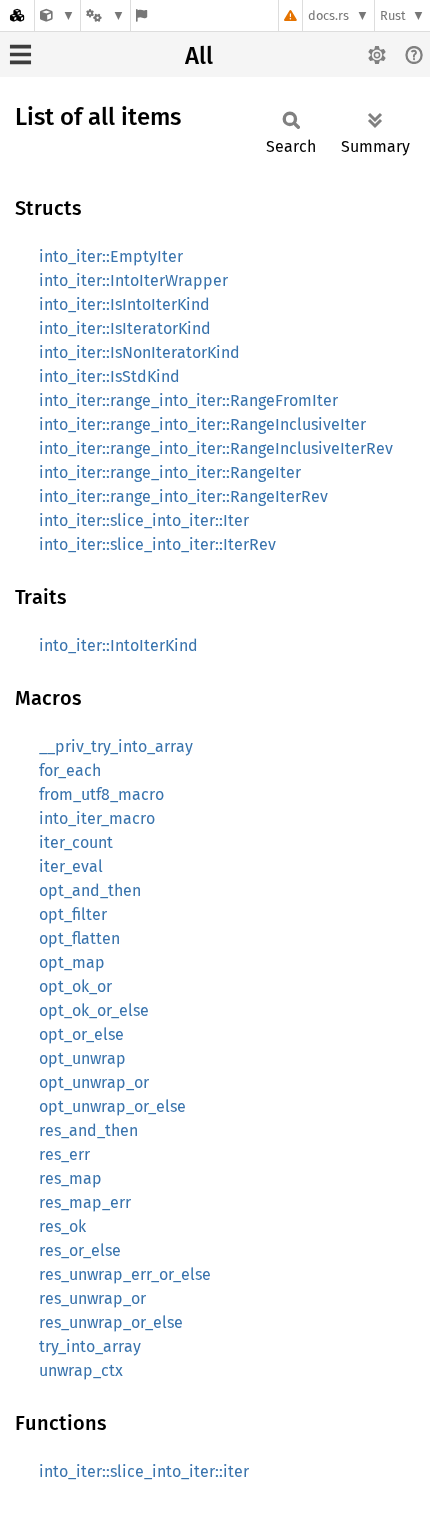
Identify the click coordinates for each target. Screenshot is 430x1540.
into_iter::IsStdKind (109, 376)
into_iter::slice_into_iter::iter (144, 1471)
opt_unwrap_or (94, 1082)
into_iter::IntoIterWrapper (133, 280)
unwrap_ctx (81, 1370)
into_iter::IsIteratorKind (125, 328)
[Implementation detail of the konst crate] (57, 15)
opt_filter (73, 914)
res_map (70, 1178)
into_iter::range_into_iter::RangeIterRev (183, 496)
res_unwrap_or (92, 1298)
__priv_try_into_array (116, 746)
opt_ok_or (75, 986)
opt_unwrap (82, 1058)
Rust (393, 15)
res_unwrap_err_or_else (125, 1274)
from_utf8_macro (101, 794)
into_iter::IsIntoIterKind (124, 304)
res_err (64, 1154)
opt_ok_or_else (94, 1010)
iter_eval (71, 866)
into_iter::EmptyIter (111, 256)
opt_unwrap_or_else (112, 1106)
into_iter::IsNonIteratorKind (139, 352)
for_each (70, 770)
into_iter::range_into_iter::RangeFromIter (188, 400)
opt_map (72, 962)
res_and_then (88, 1130)
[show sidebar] (20, 54)
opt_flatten (79, 938)
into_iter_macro (97, 818)
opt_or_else (81, 1034)
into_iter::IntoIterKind (118, 645)
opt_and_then (90, 890)
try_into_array (90, 1346)
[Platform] (105, 15)
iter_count (76, 842)
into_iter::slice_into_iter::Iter (144, 520)
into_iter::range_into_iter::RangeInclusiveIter (202, 424)
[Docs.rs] (17, 15)
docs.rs (328, 15)
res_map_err (85, 1202)
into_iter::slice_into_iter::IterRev (157, 544)
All (199, 56)
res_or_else (80, 1250)
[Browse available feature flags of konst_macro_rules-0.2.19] (141, 15)
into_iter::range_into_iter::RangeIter (170, 472)
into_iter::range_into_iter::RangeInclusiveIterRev (216, 448)
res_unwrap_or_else (111, 1322)
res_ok (62, 1226)
